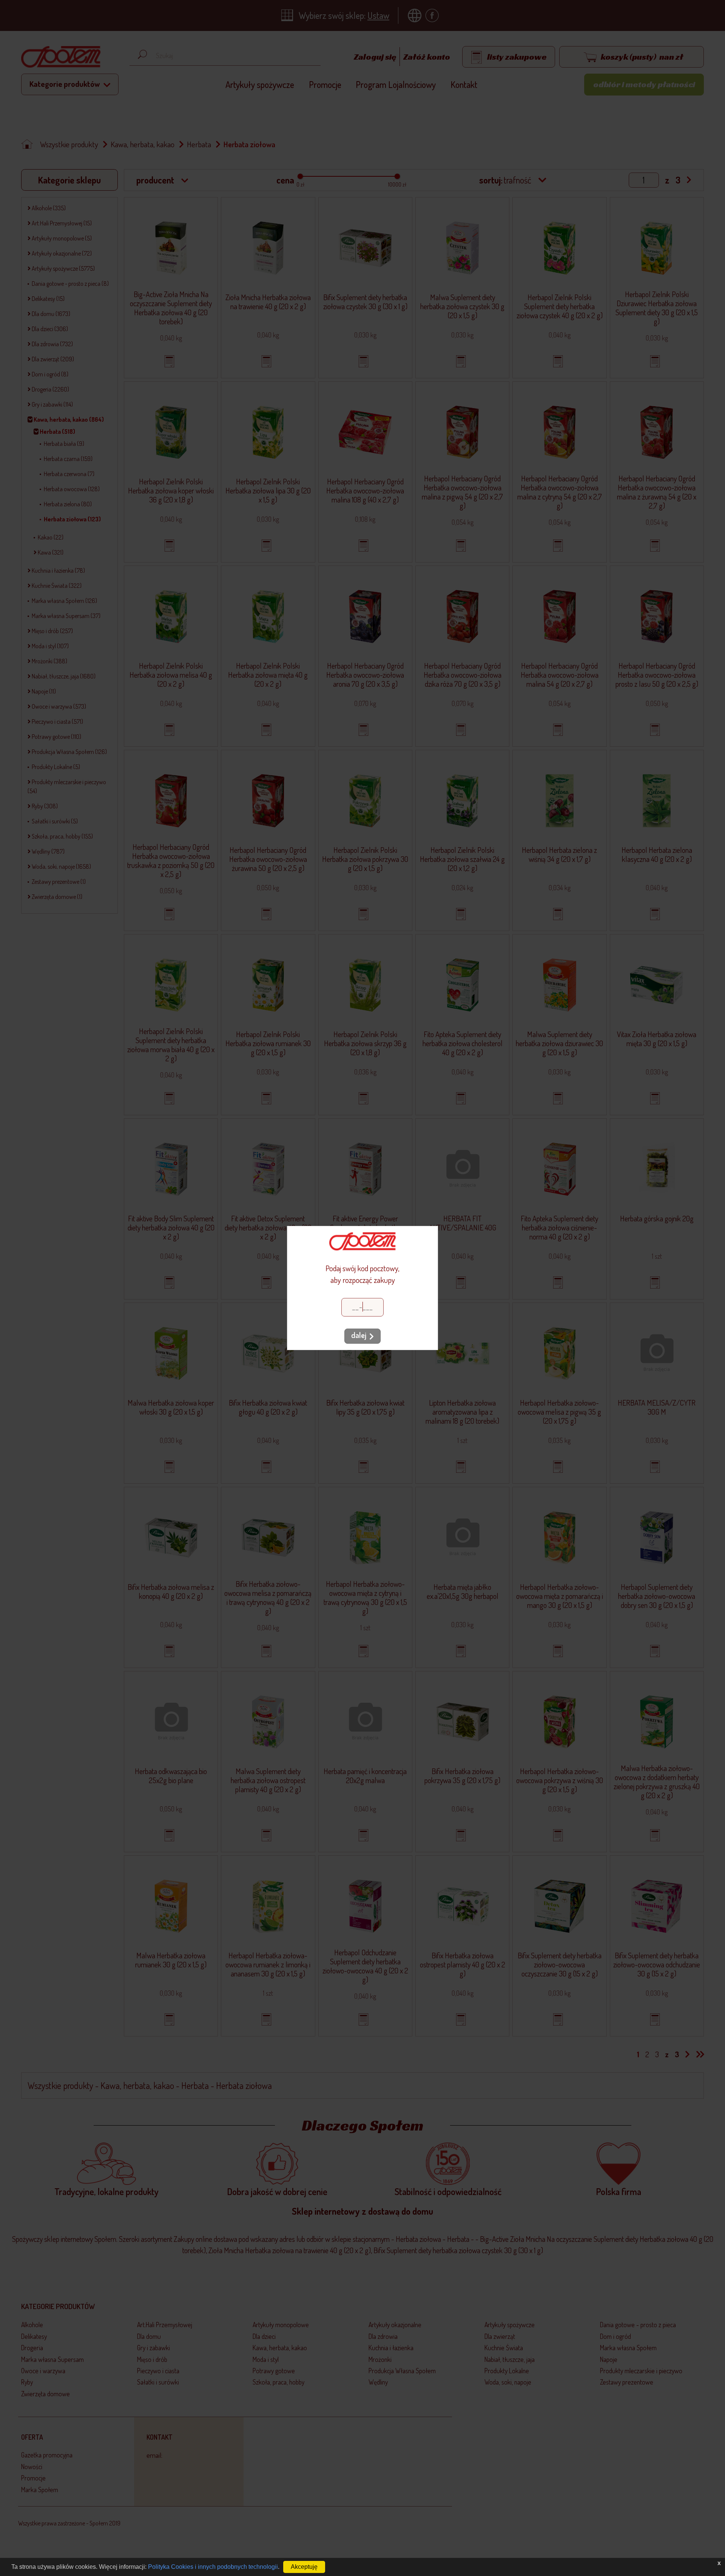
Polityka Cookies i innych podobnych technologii (213, 2567)
